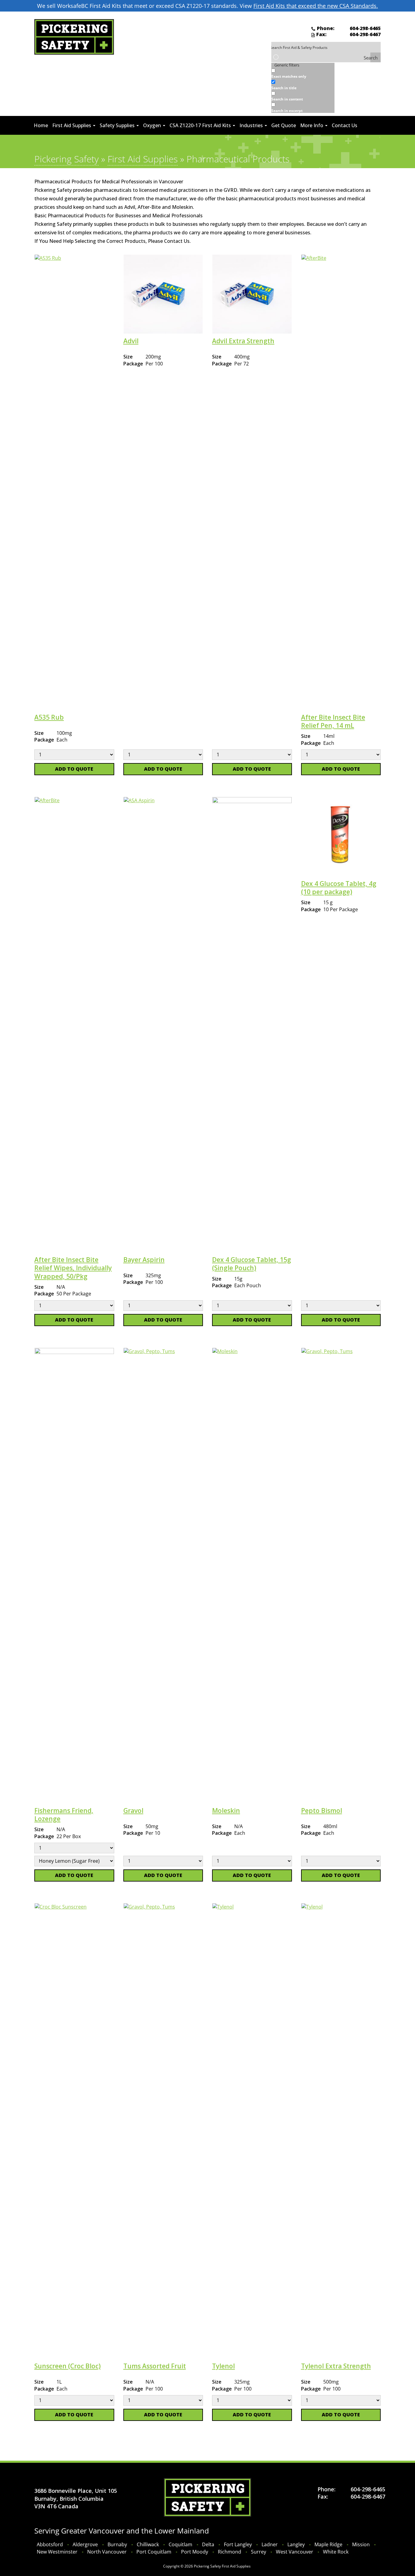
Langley (296, 2544)
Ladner (270, 2544)
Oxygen (153, 125)
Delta (208, 2544)
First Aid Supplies (72, 125)
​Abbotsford (50, 2544)
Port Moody (195, 2552)
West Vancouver (295, 2552)
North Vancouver (107, 2552)
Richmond (230, 2552)
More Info (312, 125)
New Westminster (57, 2552)
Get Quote (284, 125)
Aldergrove (85, 2544)
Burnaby (117, 2544)
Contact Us (345, 125)
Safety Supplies (118, 125)
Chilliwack (148, 2544)
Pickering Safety (67, 159)
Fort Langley (238, 2544)
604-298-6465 (365, 28)
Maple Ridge (328, 2544)
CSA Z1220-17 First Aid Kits (201, 125)
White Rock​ (336, 2552)
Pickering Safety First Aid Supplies (222, 2566)
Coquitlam (180, 2544)
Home (41, 125)
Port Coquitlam (154, 2552)
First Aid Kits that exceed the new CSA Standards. (316, 6)
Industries (252, 125)
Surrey (259, 2552)
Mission (361, 2544)
